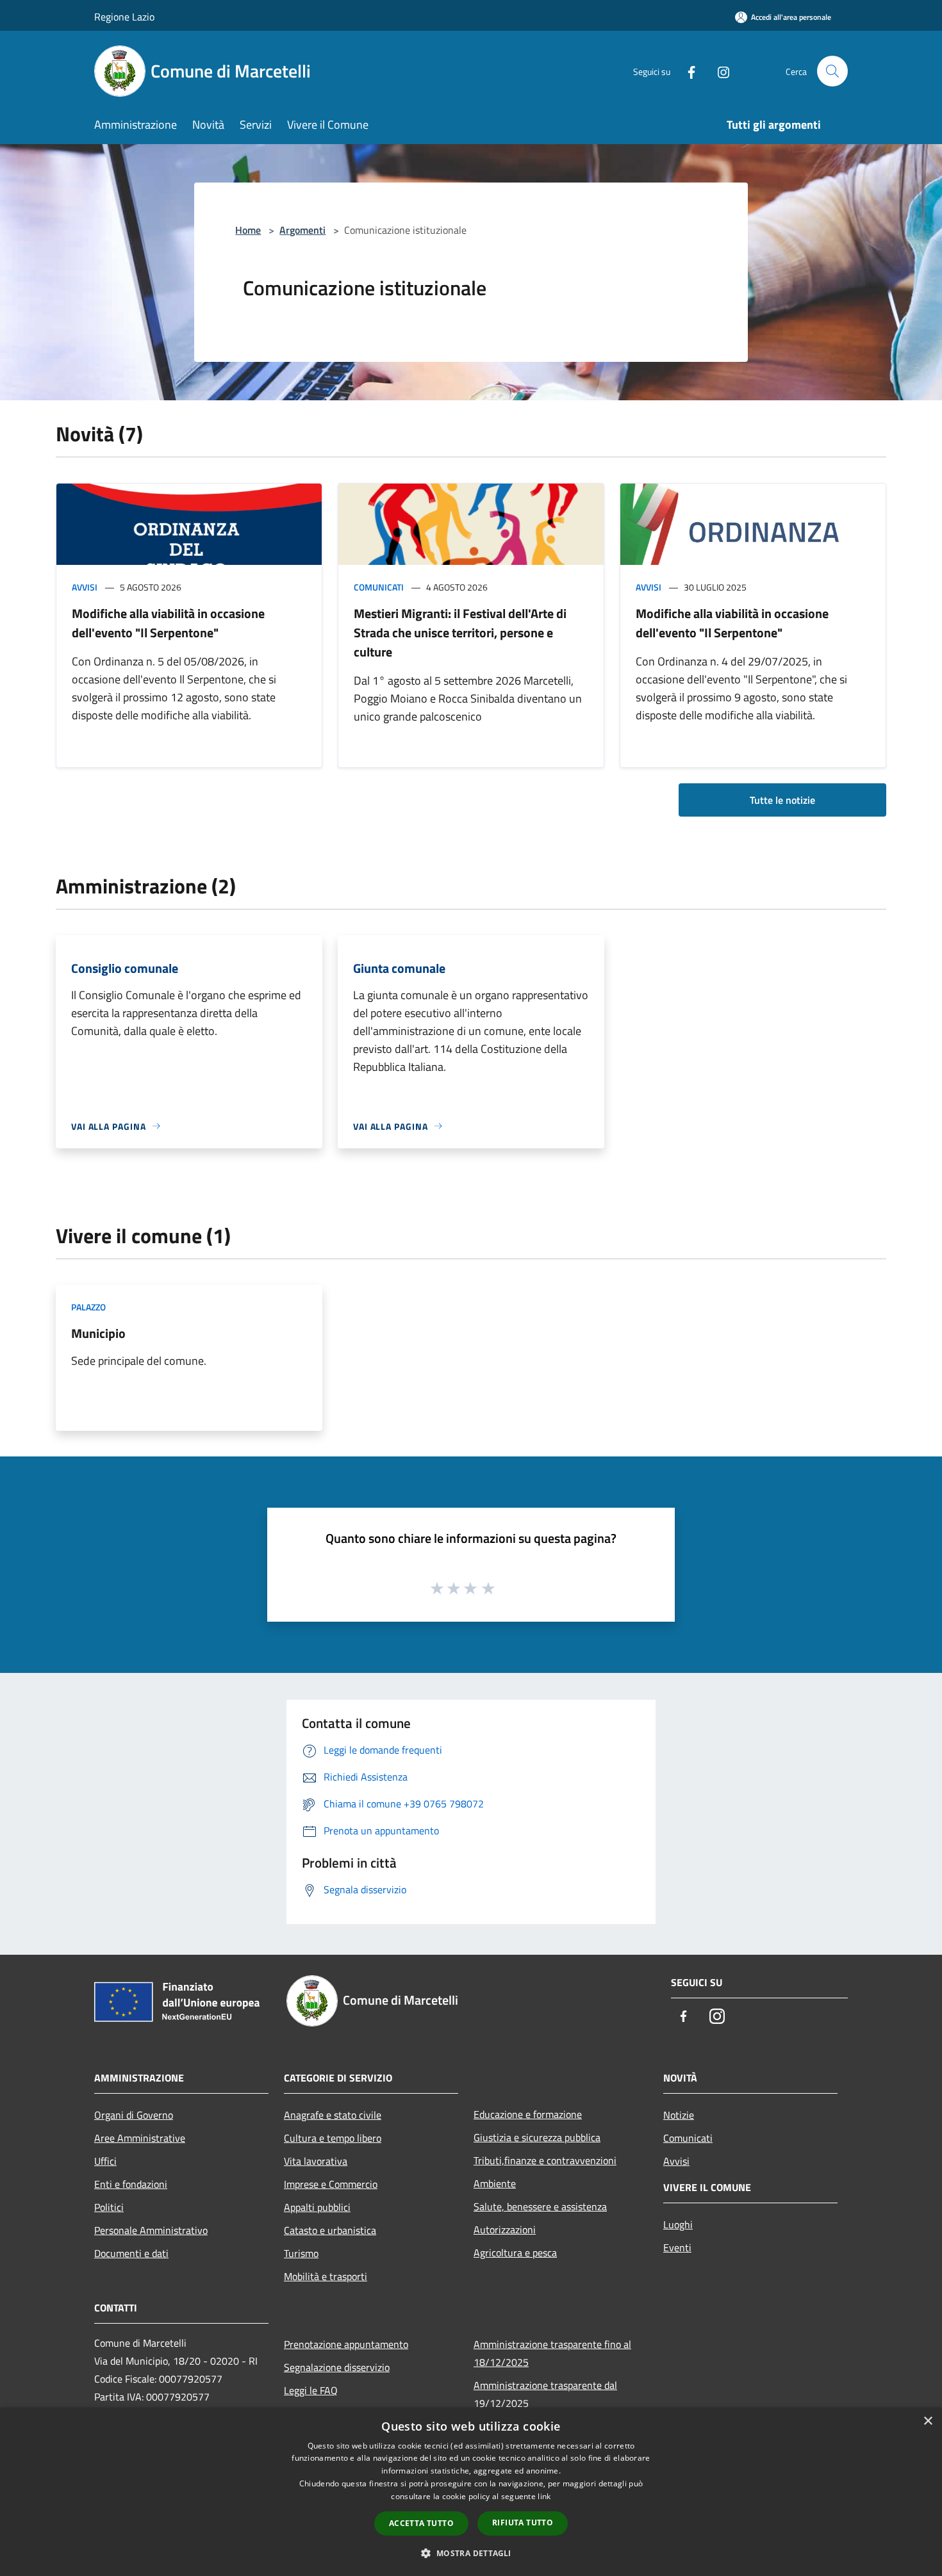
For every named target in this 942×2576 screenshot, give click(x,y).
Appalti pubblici (317, 2207)
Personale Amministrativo (151, 2230)
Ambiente (495, 2183)
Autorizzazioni (505, 2230)
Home (248, 230)
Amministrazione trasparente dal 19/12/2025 (545, 2394)
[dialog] (471, 2492)
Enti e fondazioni (131, 2184)
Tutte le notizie (782, 800)
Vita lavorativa (316, 2161)
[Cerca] (832, 71)
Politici (109, 2207)
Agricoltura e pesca (515, 2253)
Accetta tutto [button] (421, 2523)
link (544, 2496)
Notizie (679, 2115)
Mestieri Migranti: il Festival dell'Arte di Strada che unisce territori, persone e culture (460, 632)
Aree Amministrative (140, 2138)
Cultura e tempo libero (333, 2138)
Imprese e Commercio (331, 2184)
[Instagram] (718, 71)
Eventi (677, 2247)
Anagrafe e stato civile (333, 2115)
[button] (471, 2553)
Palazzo (88, 1307)
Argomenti (302, 230)
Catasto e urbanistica (330, 2230)
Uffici (105, 2161)
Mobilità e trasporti (326, 2276)
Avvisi (85, 587)
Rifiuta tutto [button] (523, 2523)
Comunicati (379, 587)
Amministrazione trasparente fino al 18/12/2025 (552, 2353)
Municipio (98, 1333)
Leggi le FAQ (311, 2390)
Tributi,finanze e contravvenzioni (545, 2160)
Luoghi (678, 2224)
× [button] (928, 2421)
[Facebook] (686, 71)
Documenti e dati (131, 2253)
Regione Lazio (124, 17)
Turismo (301, 2253)
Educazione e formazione (528, 2114)
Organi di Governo (134, 2115)
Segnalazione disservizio (337, 2367)
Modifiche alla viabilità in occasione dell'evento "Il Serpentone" (168, 623)
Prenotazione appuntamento (346, 2344)
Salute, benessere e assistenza (540, 2206)
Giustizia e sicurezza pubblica (537, 2137)
